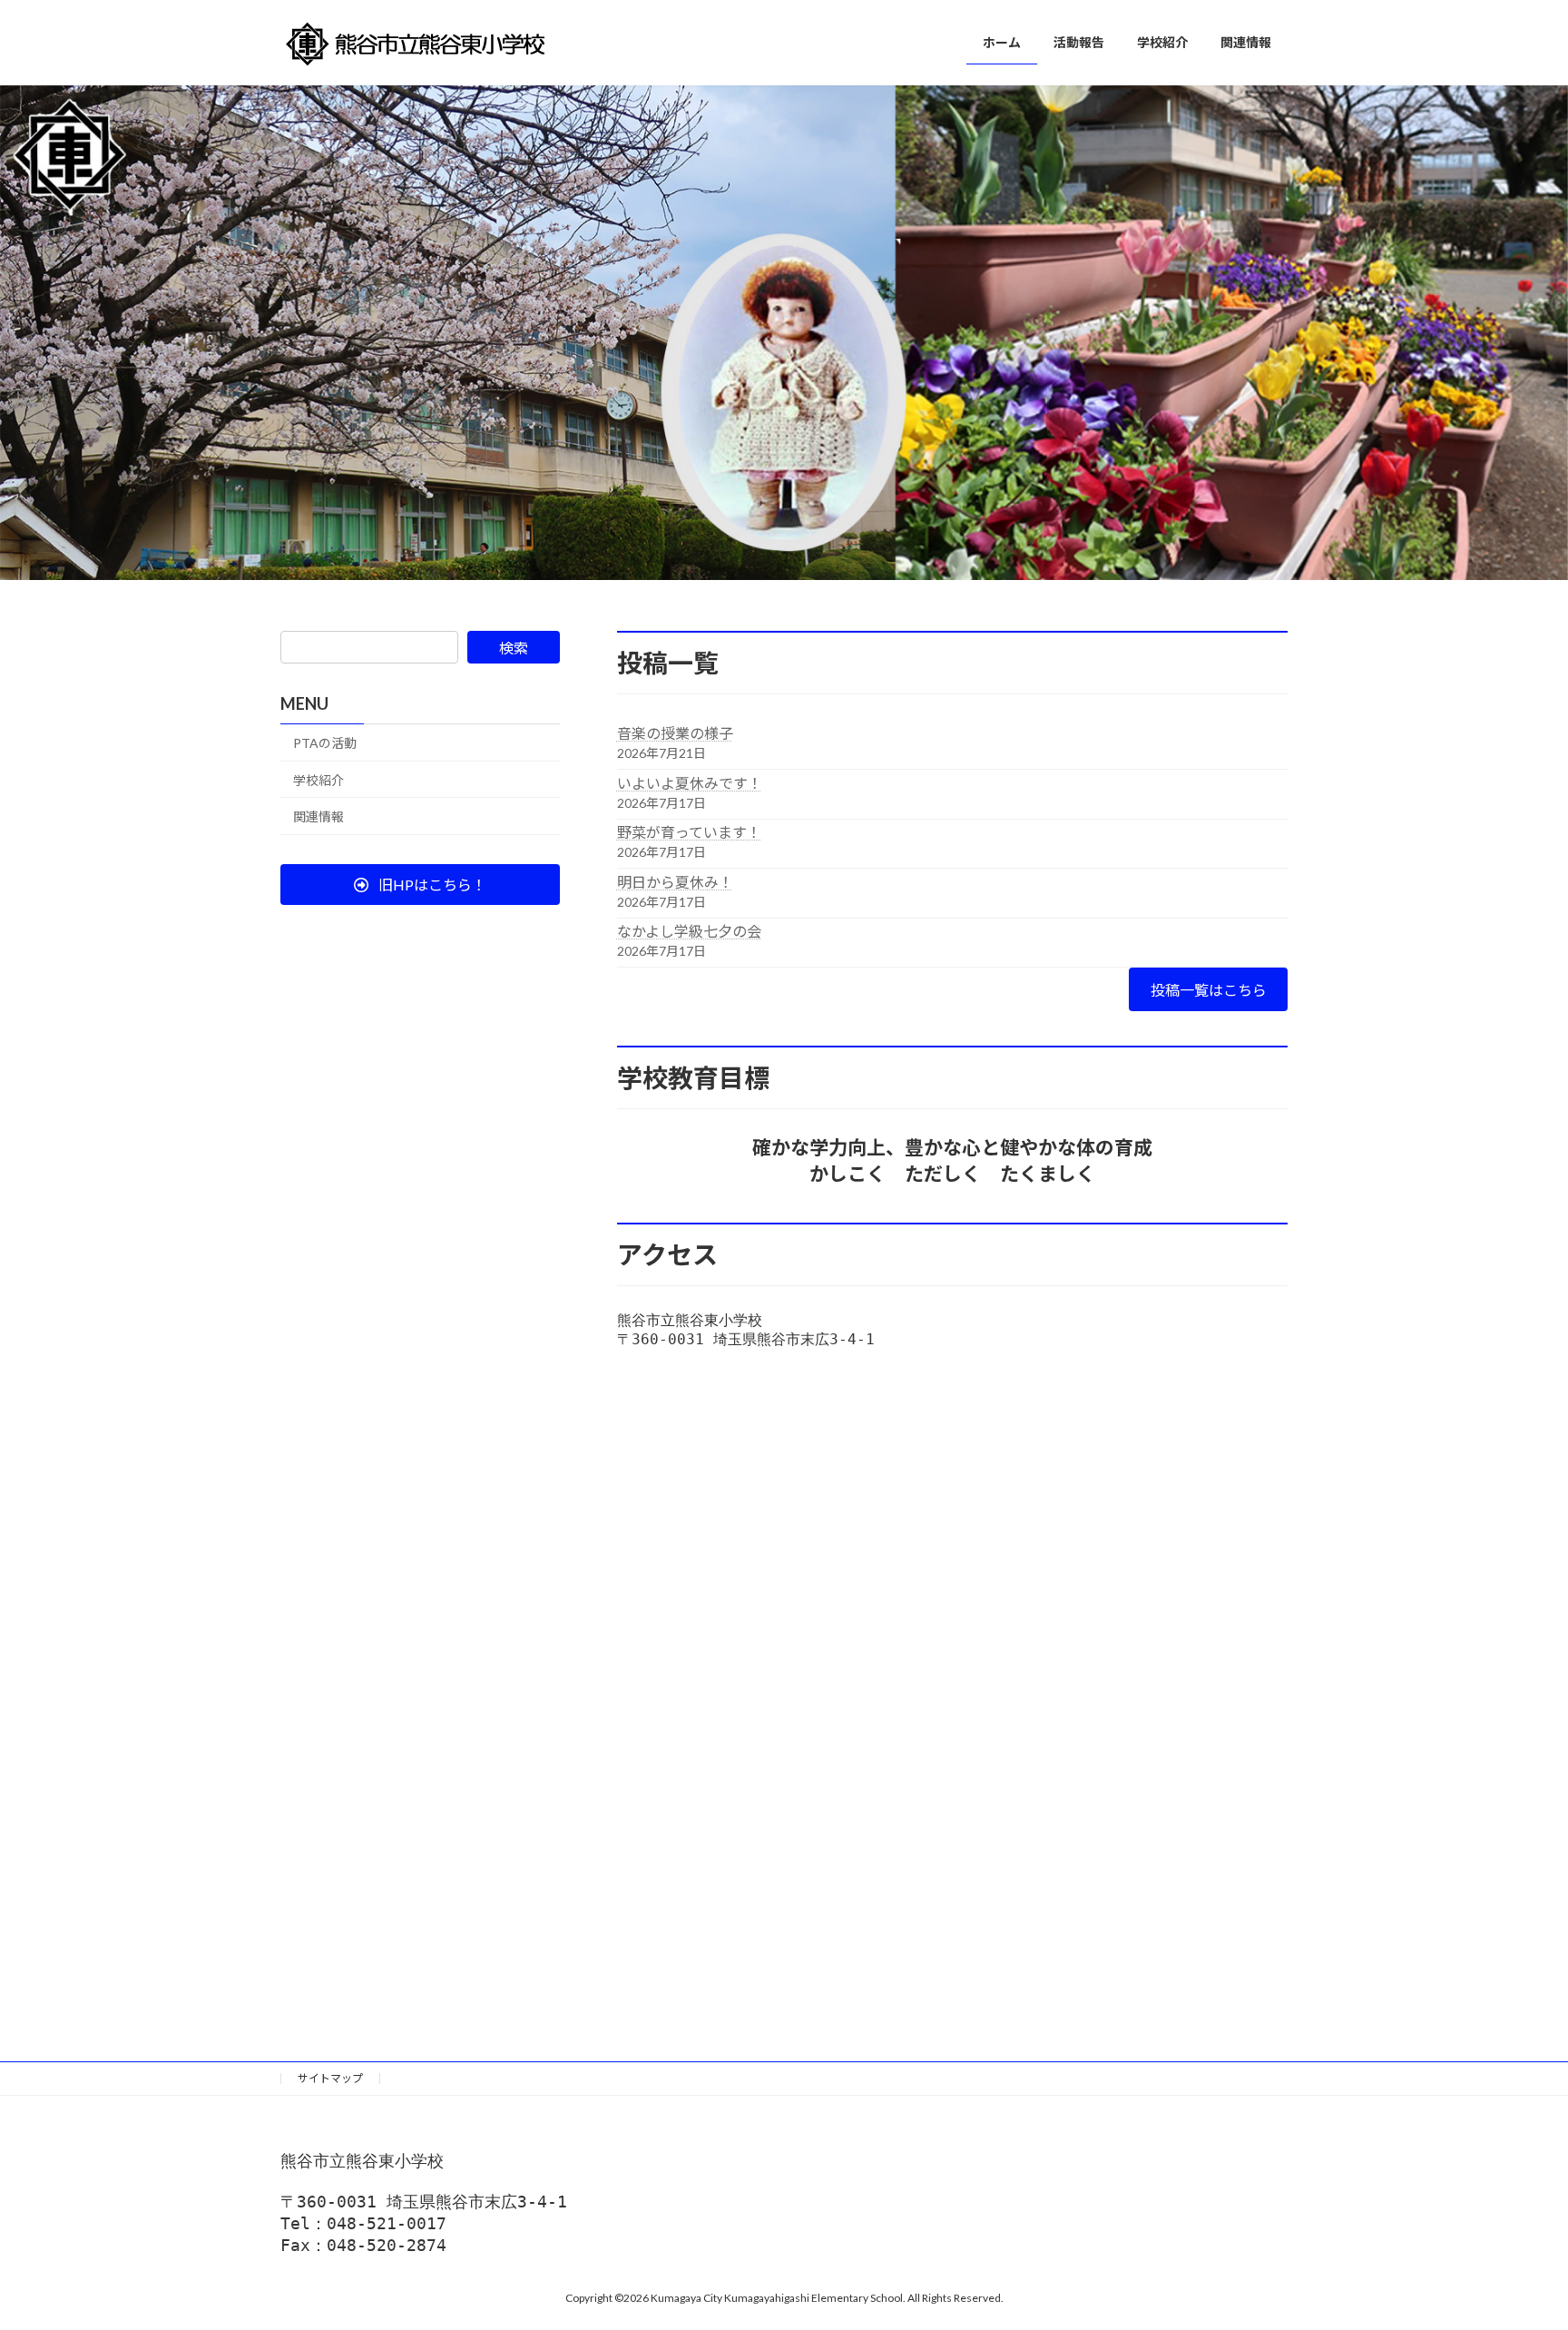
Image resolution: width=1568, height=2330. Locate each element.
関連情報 (318, 816)
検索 (514, 648)
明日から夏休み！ (675, 882)
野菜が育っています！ (689, 832)
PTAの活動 (325, 743)
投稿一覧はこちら (1209, 990)
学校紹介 (318, 780)
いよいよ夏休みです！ (690, 783)
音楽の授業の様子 (675, 733)
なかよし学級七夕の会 (689, 931)
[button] (420, 885)
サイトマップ (330, 2078)
